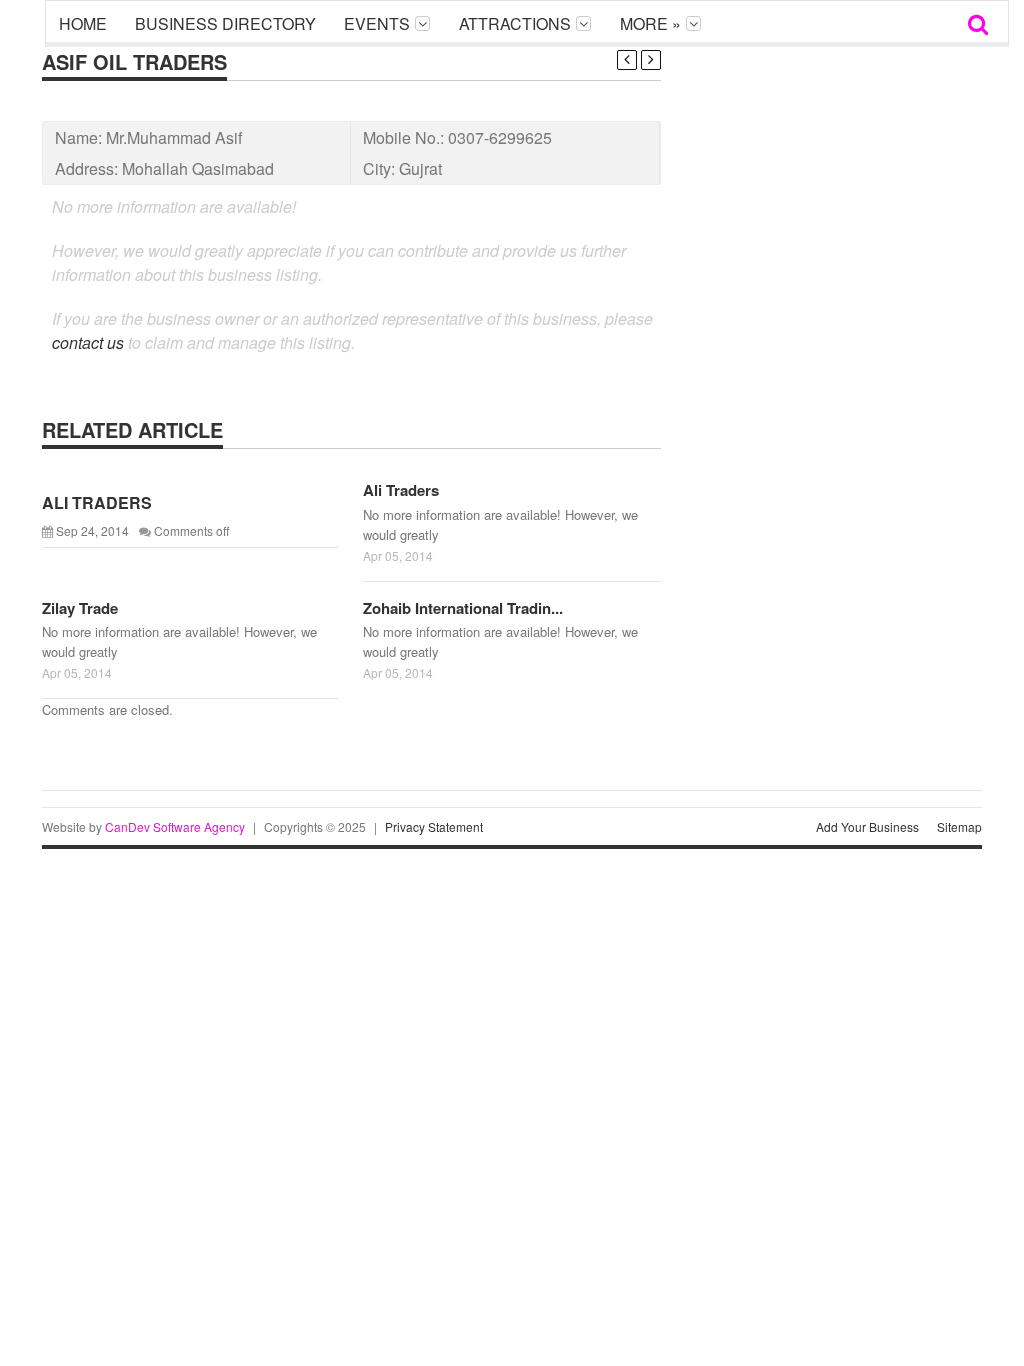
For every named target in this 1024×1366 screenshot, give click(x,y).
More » (650, 23)
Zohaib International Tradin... (463, 608)
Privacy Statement (434, 826)
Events (377, 23)
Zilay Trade (80, 608)
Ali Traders (401, 490)
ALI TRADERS (97, 502)
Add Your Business (867, 826)
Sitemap (959, 826)
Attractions (515, 23)
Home (83, 23)
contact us (88, 342)
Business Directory (225, 23)
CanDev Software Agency (175, 826)
